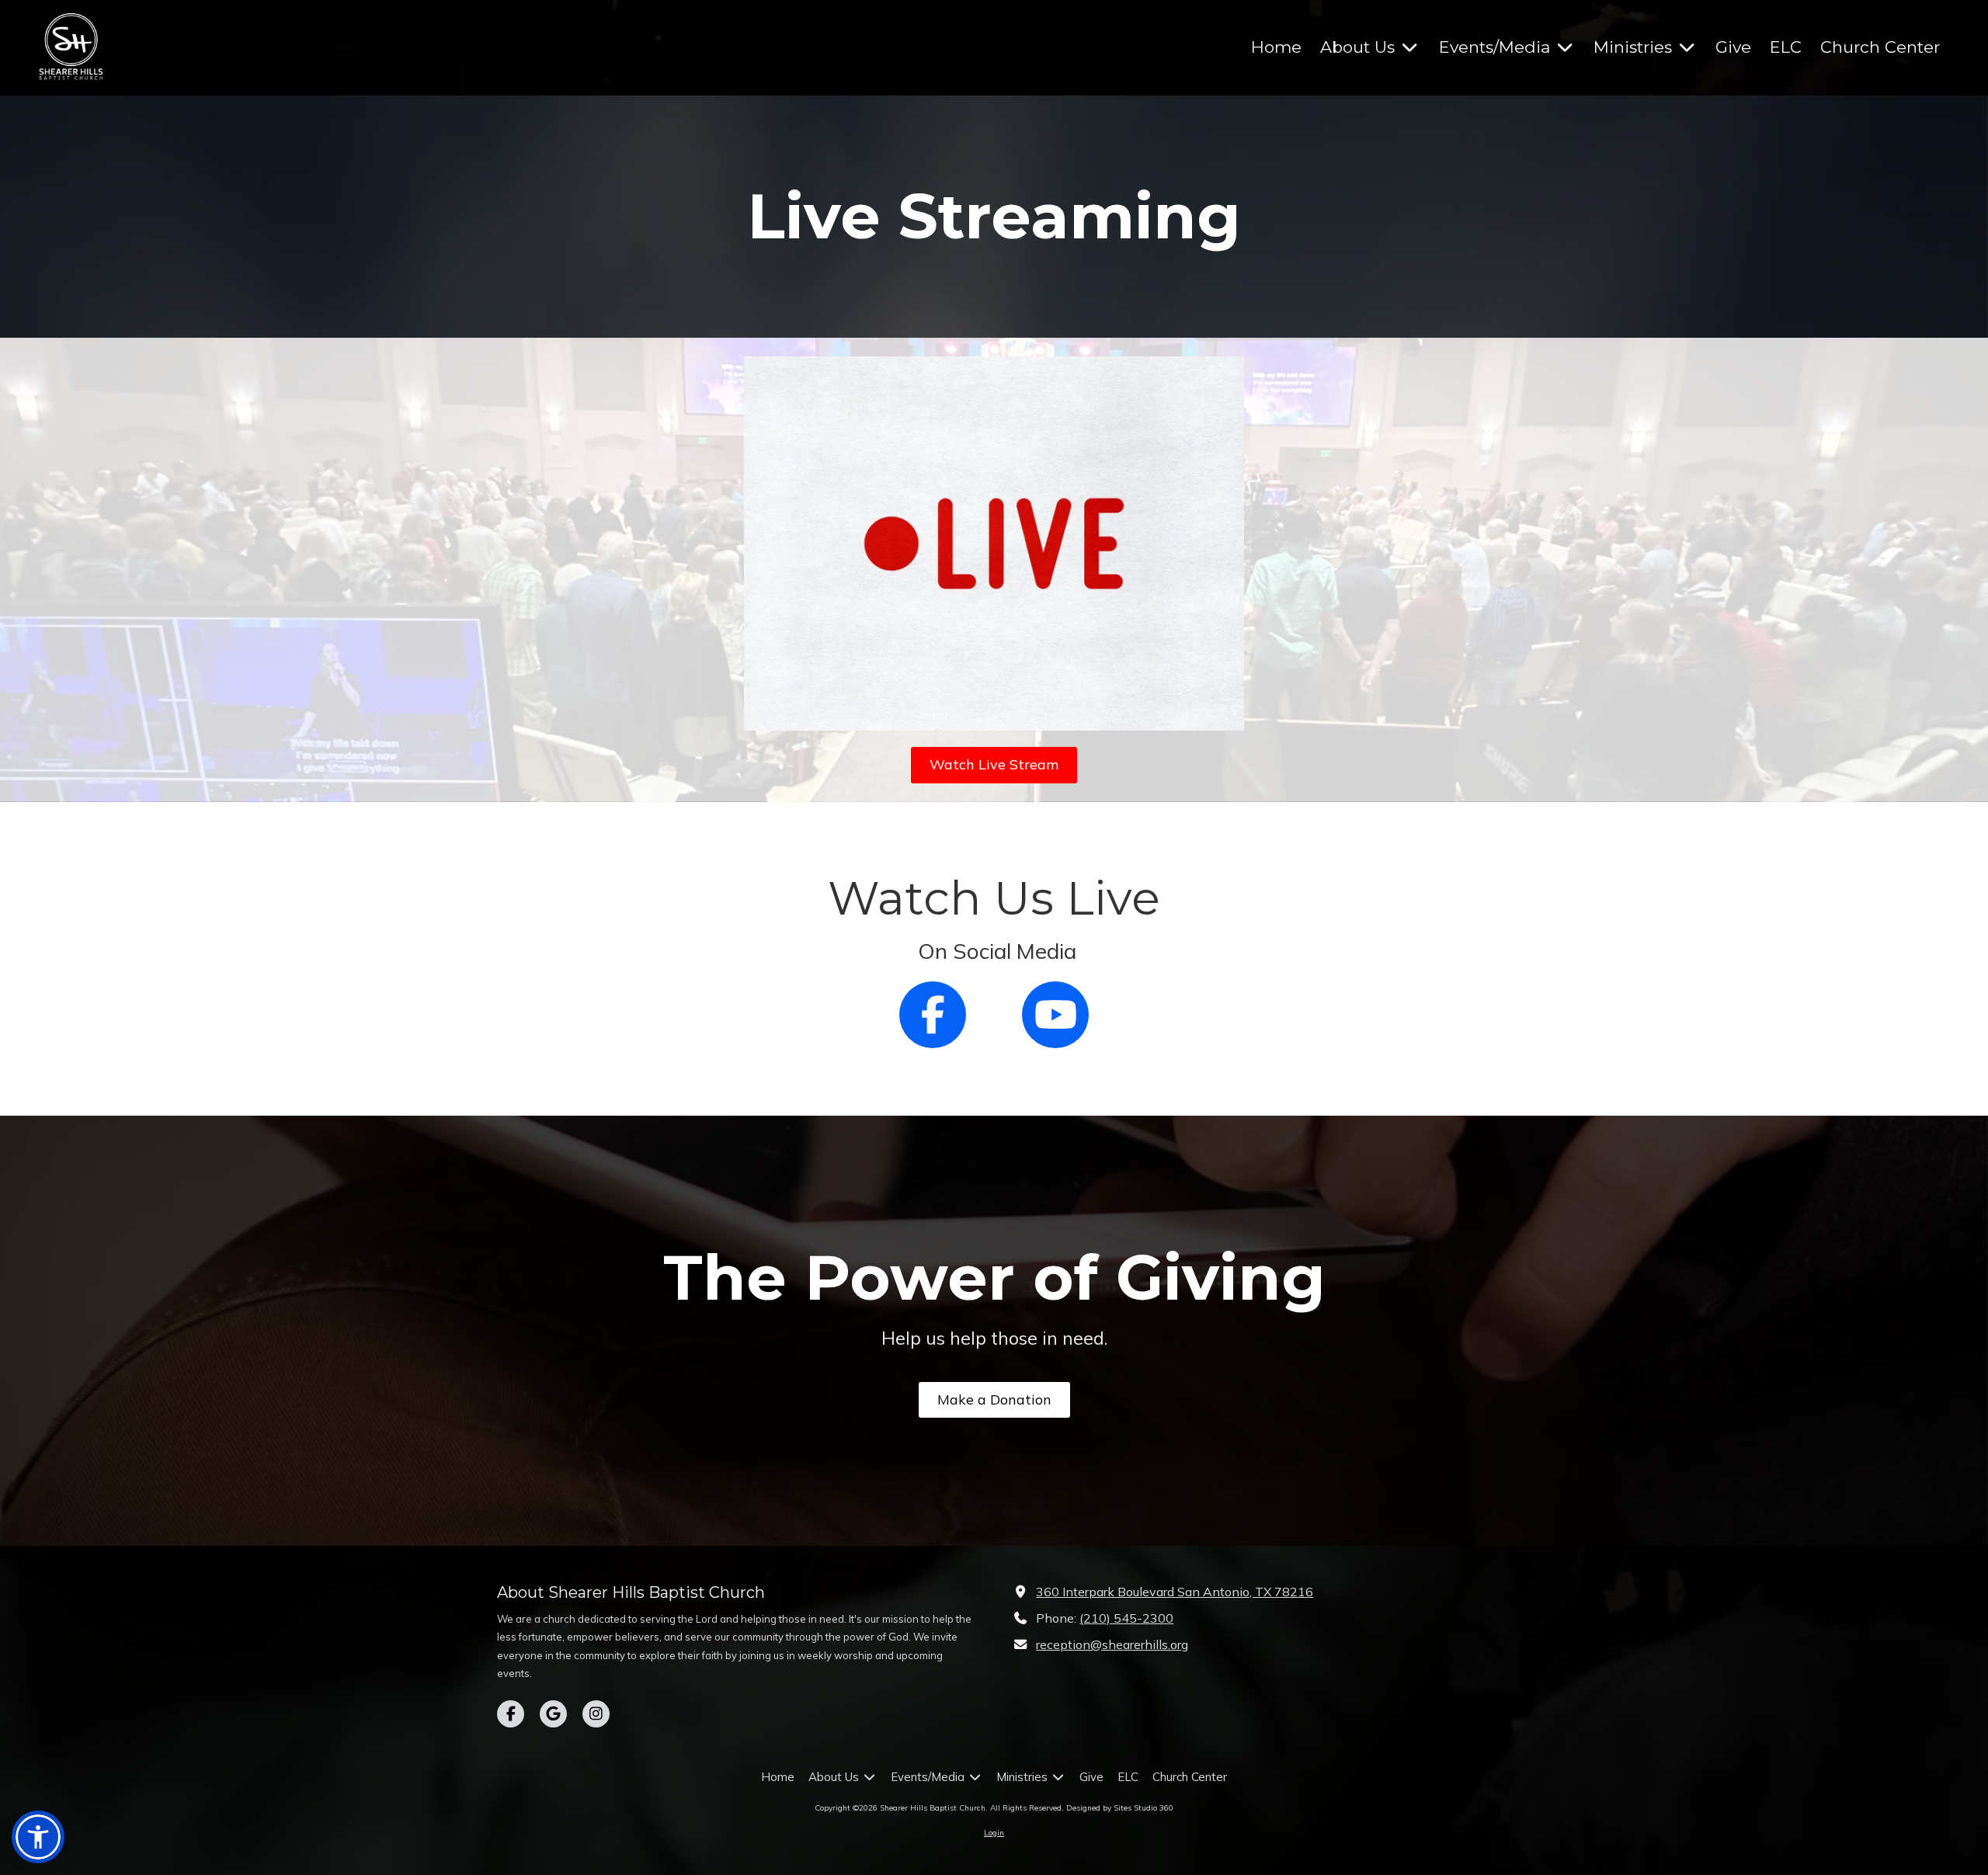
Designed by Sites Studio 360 (1120, 1808)
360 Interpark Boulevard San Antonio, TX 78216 (1175, 1592)
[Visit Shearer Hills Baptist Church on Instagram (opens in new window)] (596, 1714)
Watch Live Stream (994, 764)
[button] (38, 1837)
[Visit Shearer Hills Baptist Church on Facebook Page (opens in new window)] (511, 1714)
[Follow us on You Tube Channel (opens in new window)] (1055, 1015)
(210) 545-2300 (1126, 1618)
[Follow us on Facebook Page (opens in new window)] (933, 1015)
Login (994, 1833)
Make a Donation (994, 1399)
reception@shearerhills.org (1112, 1644)
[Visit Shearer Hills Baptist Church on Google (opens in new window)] (553, 1714)
